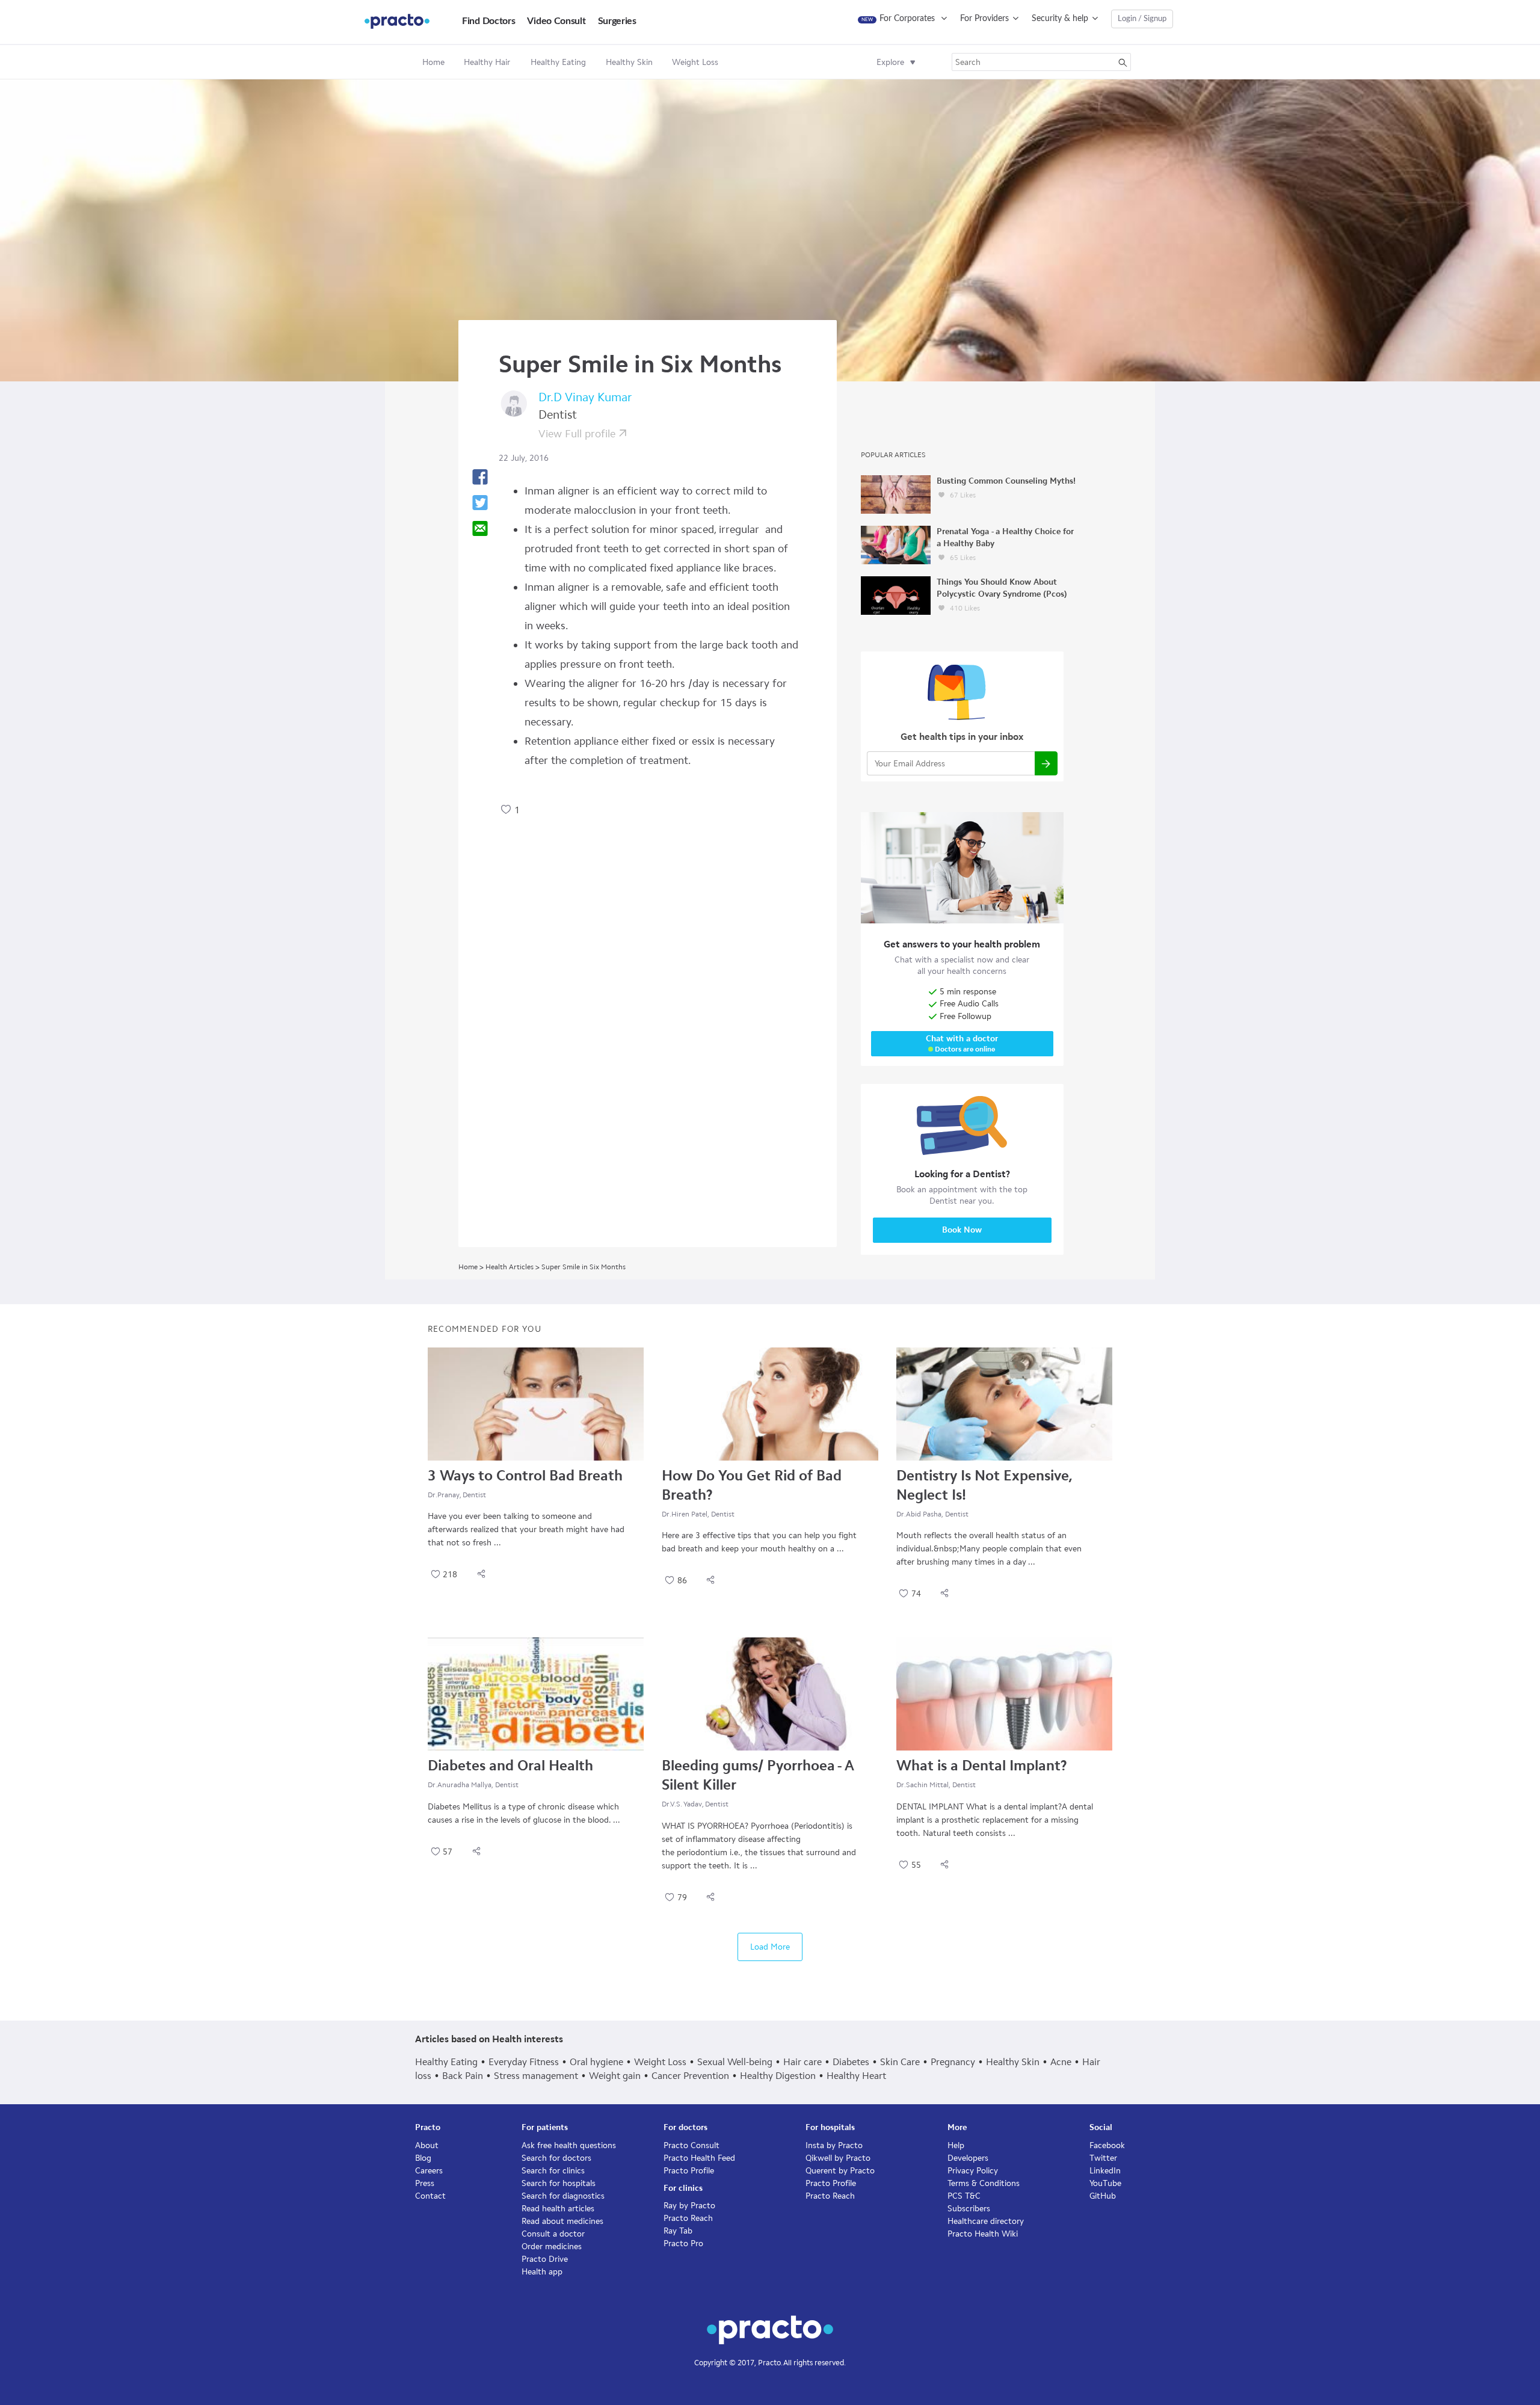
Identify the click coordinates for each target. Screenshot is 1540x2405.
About (427, 2145)
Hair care (802, 2062)
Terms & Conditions (984, 2183)
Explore (890, 62)
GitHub (1103, 2196)
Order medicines (552, 2246)
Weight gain (615, 2076)
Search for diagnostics (563, 2196)
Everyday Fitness (524, 2062)
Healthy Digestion (778, 2076)
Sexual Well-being (735, 2062)
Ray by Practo (689, 2206)
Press (425, 2183)
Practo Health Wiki (983, 2234)
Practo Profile (689, 2171)
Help (956, 2145)
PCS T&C (964, 2196)
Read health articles (558, 2209)
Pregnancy (953, 2062)
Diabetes (851, 2062)
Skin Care (900, 2062)
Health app (542, 2272)
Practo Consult (691, 2145)
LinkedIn (1105, 2171)
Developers (968, 2158)
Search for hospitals (559, 2183)
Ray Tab (678, 2231)
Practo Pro (683, 2243)
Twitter (1103, 2158)
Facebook (1107, 2145)
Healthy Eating (446, 2062)
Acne (1061, 2062)
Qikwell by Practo (838, 2158)
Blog (423, 2158)
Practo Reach (688, 2218)
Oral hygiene (596, 2062)
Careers (429, 2171)
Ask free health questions (569, 2145)
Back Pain (463, 2076)
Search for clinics (553, 2171)
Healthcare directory (986, 2221)
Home (433, 62)
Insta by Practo (834, 2145)
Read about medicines (562, 2221)
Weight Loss (660, 2062)
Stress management (536, 2076)
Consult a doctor (553, 2234)
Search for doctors (556, 2158)
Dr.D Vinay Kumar (585, 397)
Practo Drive (545, 2259)
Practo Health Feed (699, 2158)
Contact (430, 2196)
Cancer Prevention (690, 2076)
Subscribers (969, 2209)
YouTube (1105, 2183)
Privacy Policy (973, 2171)
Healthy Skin (1013, 2062)
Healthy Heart (856, 2076)
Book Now (962, 1230)
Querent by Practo (840, 2171)
